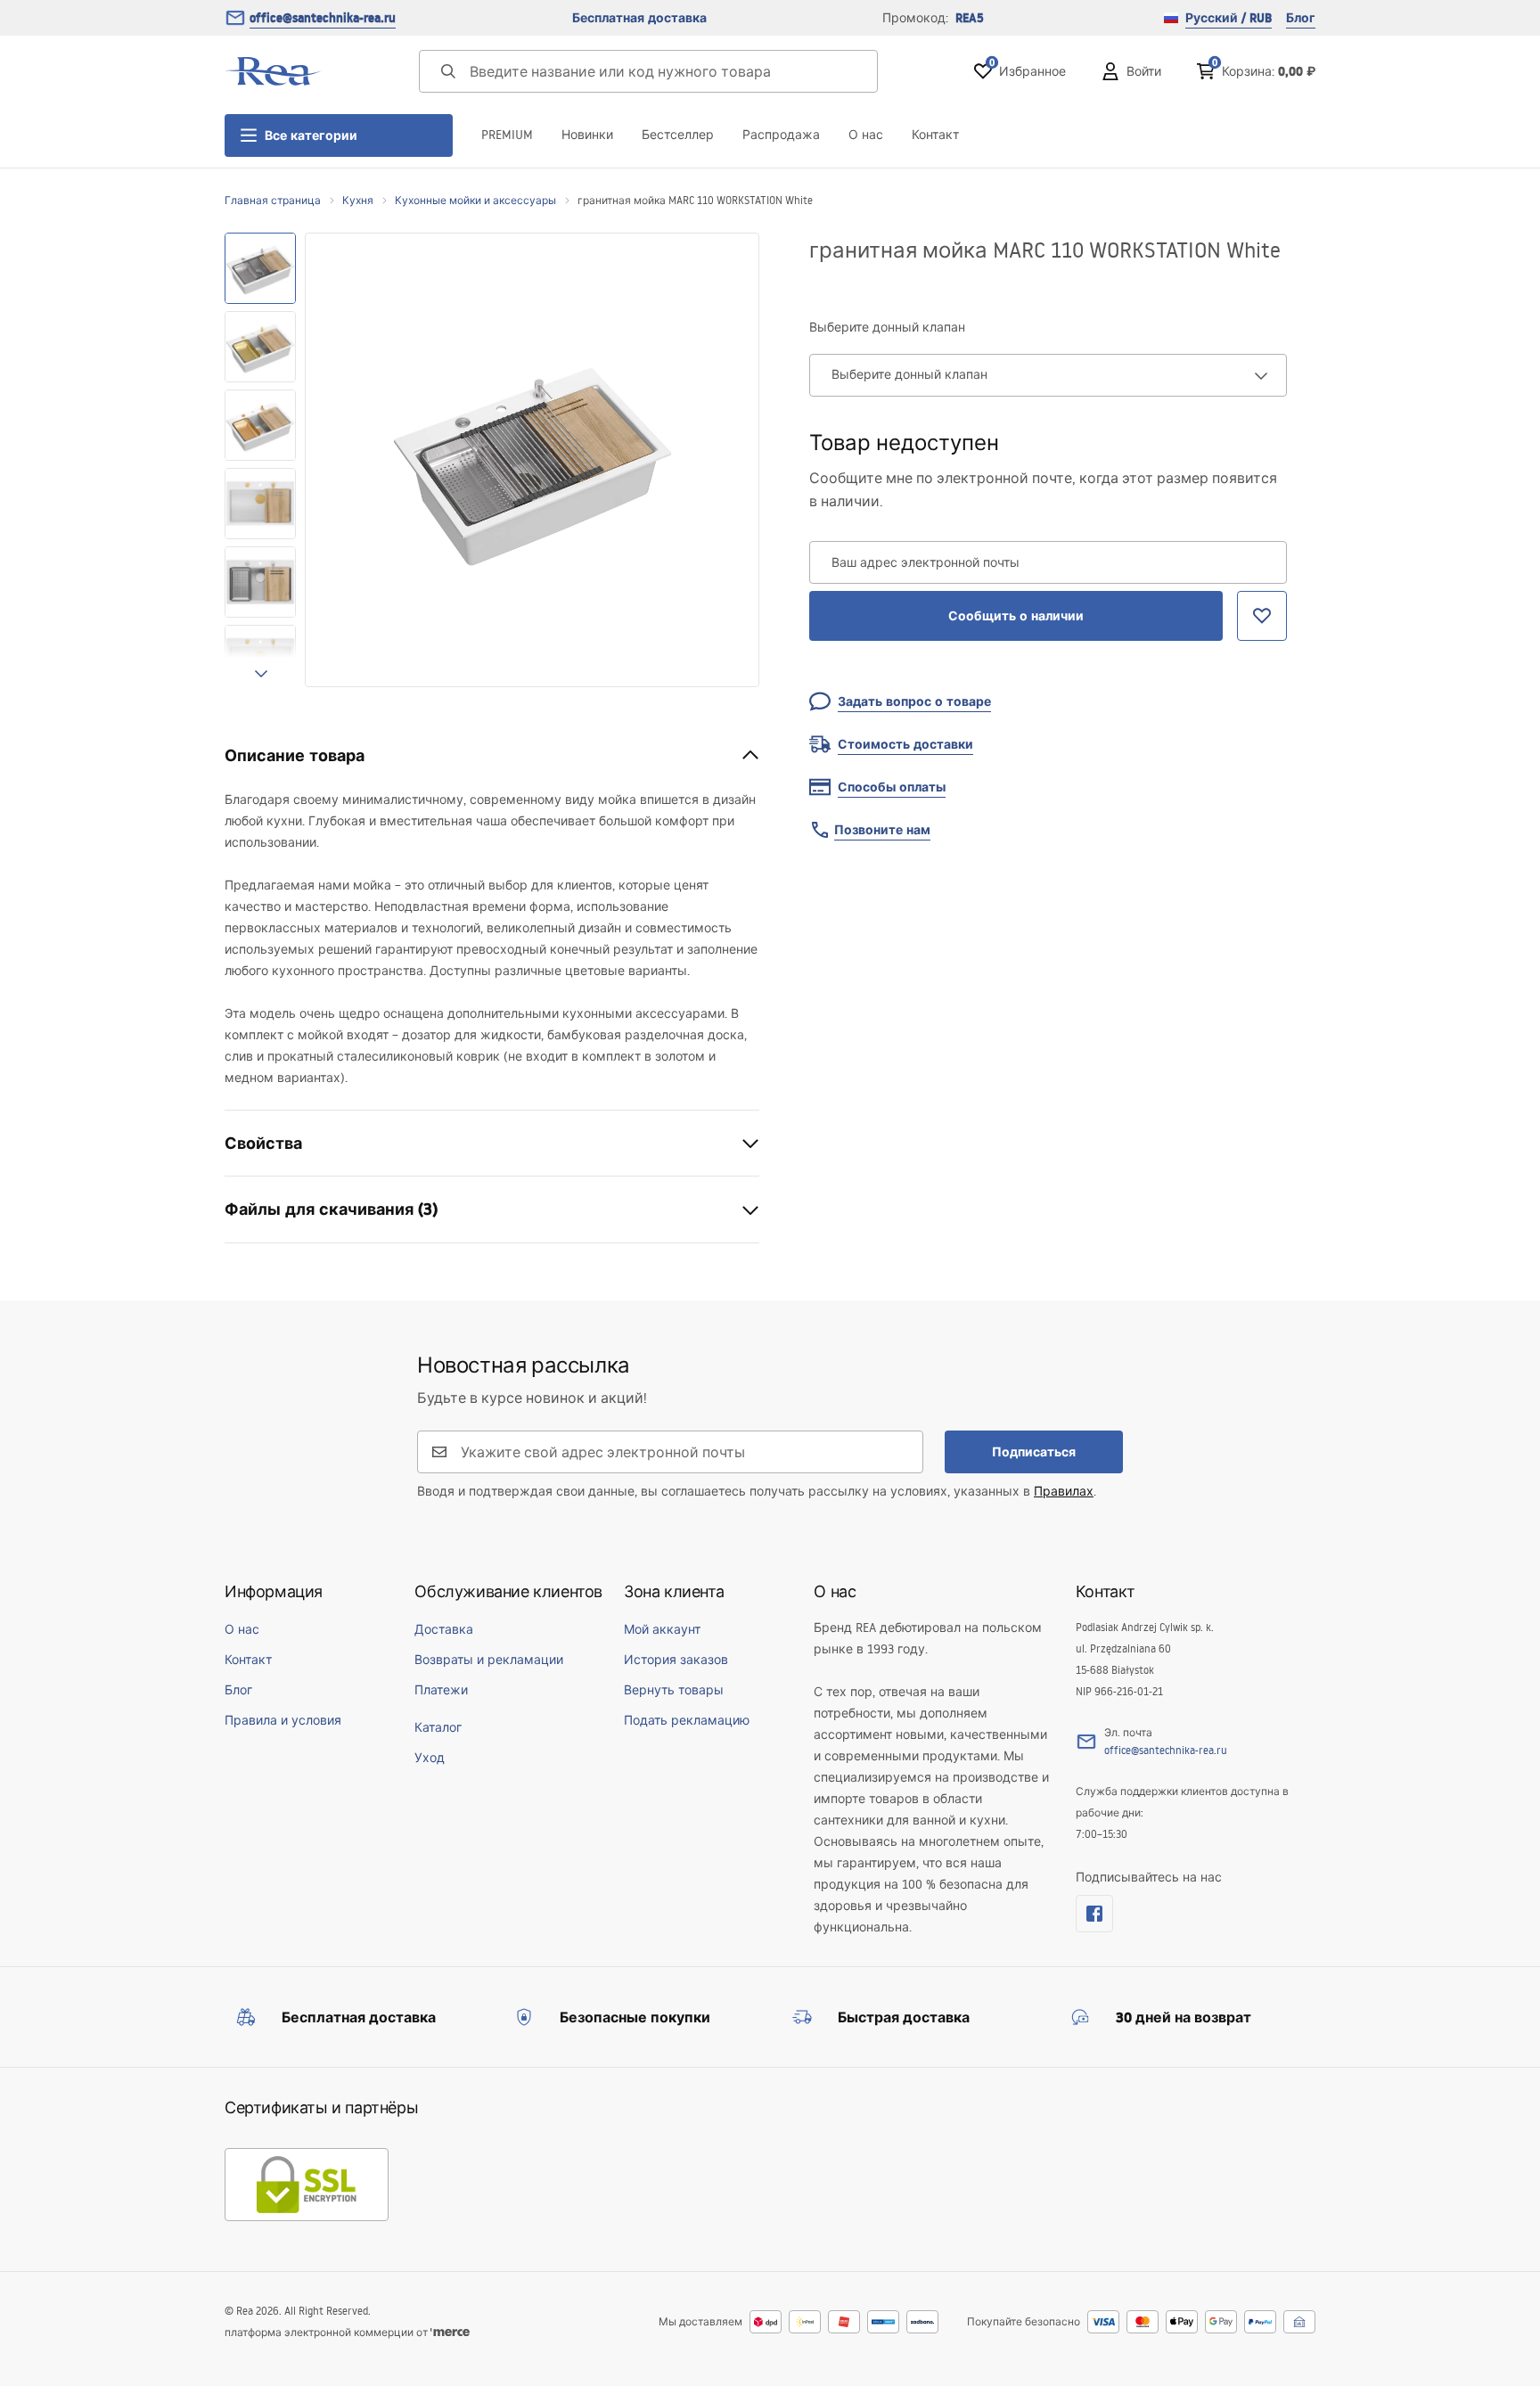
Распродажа (781, 135)
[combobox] (1048, 375)
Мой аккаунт (662, 1629)
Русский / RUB (1229, 18)
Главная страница (273, 200)
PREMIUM (507, 135)
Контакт (935, 135)
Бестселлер (678, 135)
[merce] (450, 2332)
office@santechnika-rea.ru (323, 18)
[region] (260, 460)
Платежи (441, 1690)
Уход (430, 1758)
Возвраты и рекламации (489, 1660)
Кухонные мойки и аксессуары (475, 200)
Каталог (438, 1727)
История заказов (676, 1660)
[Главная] (274, 71)
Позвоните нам (882, 830)
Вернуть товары (674, 1690)
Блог (1301, 18)
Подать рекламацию (687, 1720)
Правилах (1064, 1491)
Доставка (444, 1629)
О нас (866, 135)
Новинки (587, 135)
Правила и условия (283, 1720)
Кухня (358, 200)
